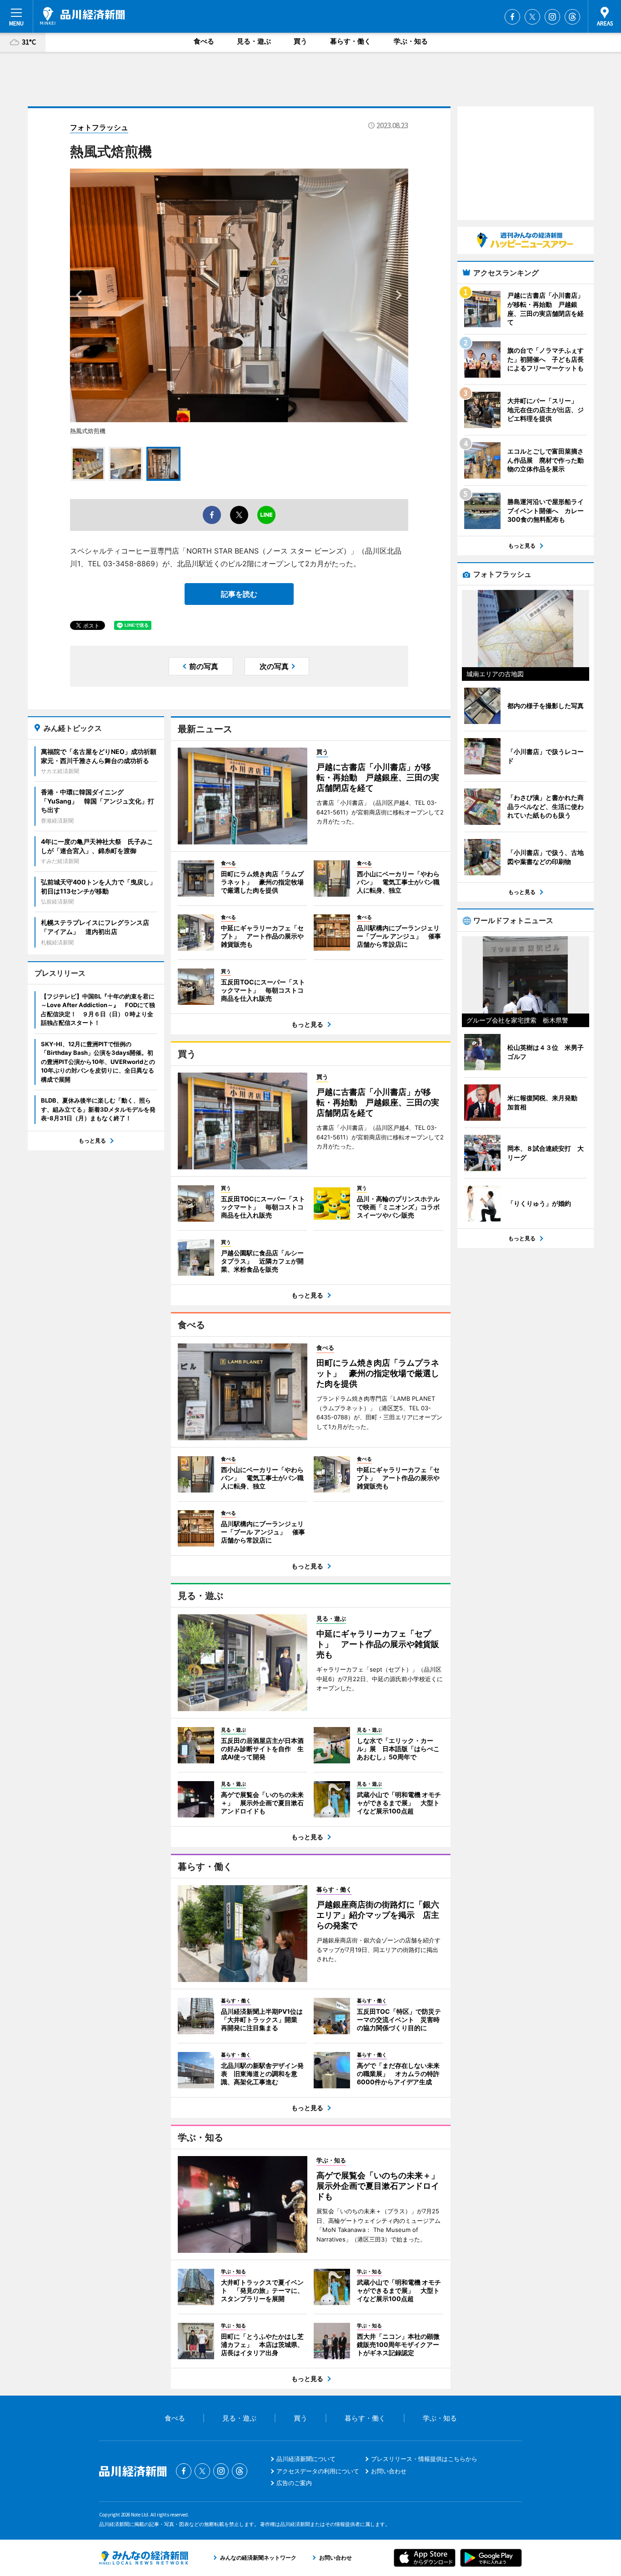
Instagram (552, 17)
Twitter (532, 17)
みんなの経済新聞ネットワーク (144, 2558)
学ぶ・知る (411, 41)
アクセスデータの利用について (318, 2471)
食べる (204, 41)
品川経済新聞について (306, 2459)
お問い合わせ (389, 2471)
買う (300, 41)
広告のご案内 (294, 2483)
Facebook (512, 17)
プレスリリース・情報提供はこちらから (424, 2459)
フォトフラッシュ (99, 127)
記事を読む (239, 594)
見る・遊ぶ (254, 41)
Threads (572, 17)
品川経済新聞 (83, 16)
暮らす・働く (351, 41)
